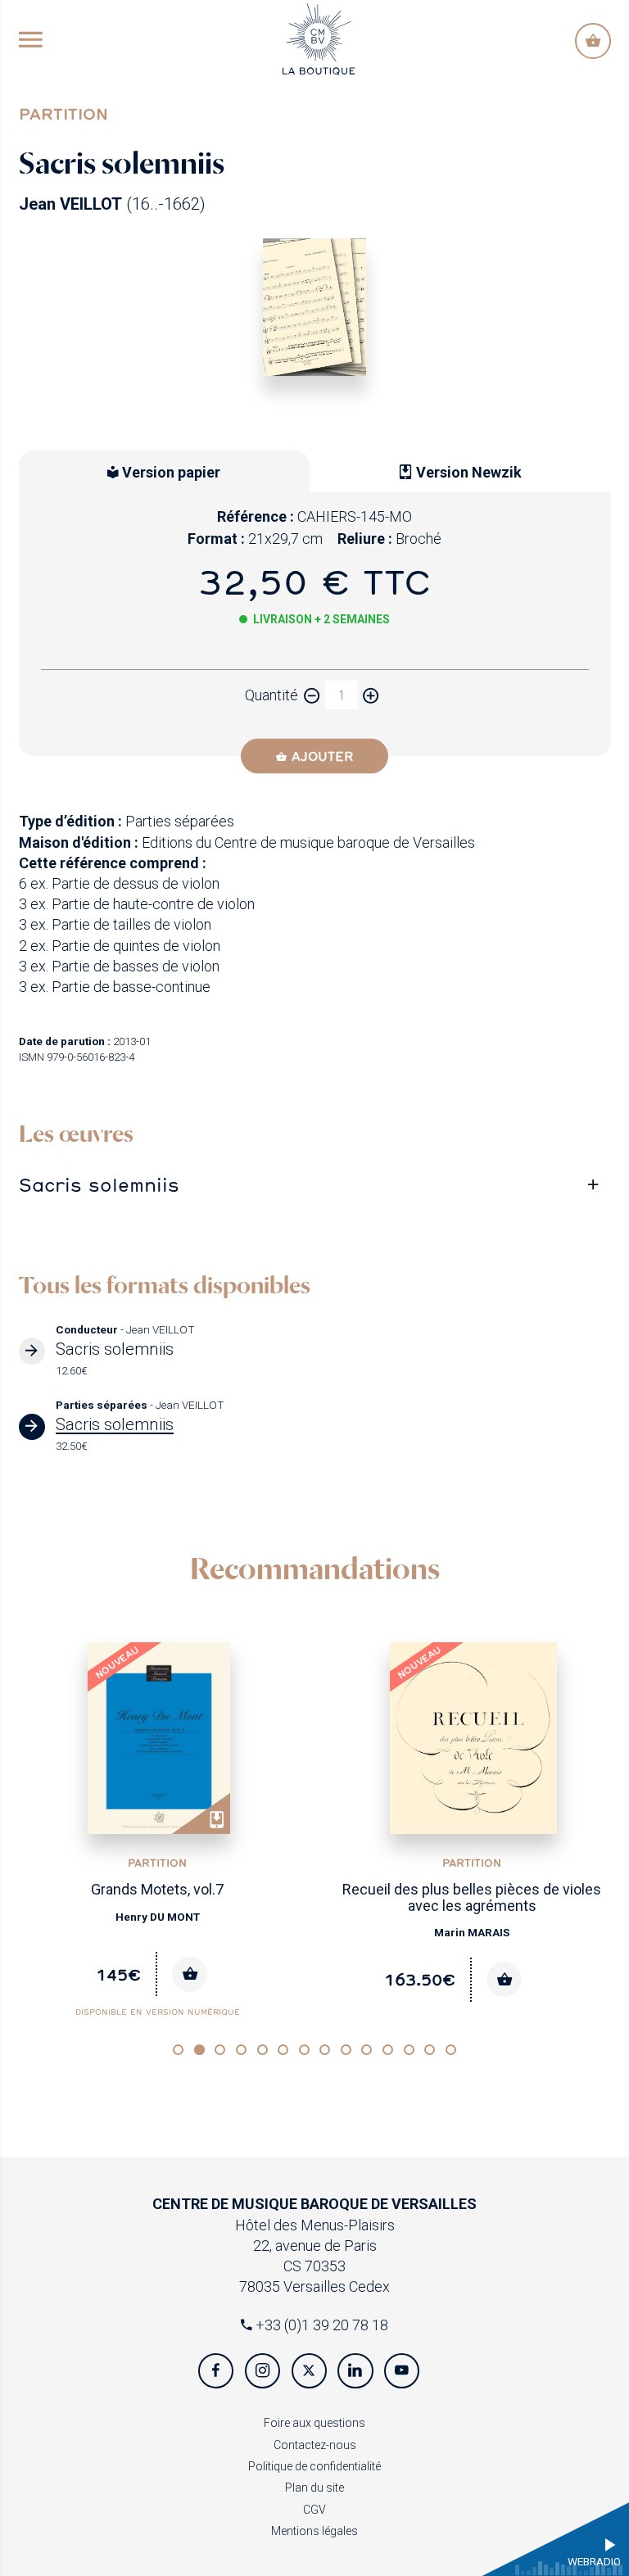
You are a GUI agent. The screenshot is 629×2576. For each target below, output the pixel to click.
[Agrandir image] (315, 308)
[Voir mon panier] (593, 41)
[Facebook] (216, 2371)
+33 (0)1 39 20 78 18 (320, 2325)
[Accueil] (319, 37)
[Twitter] (309, 2371)
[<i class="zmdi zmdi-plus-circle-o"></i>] (371, 695)
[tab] (315, 1185)
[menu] (31, 41)
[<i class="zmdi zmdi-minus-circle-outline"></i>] (312, 695)
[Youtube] (402, 2371)
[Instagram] (262, 2371)
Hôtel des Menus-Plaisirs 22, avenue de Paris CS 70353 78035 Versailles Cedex (314, 2245)
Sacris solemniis (99, 1184)
